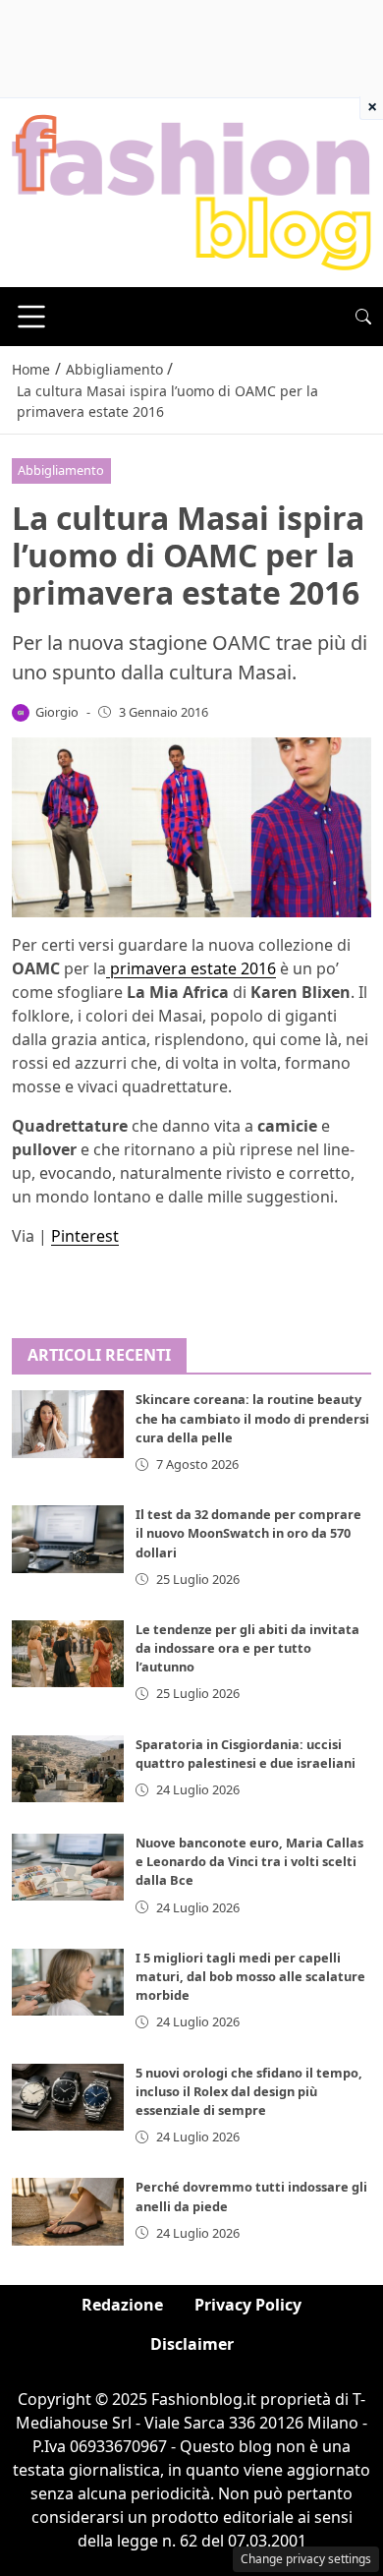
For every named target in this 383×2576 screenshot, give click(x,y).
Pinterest (85, 1236)
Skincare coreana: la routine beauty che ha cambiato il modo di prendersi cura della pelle (252, 1418)
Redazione (122, 2305)
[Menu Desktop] (31, 317)
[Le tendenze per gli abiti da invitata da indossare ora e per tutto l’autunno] (68, 1654)
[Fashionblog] (191, 191)
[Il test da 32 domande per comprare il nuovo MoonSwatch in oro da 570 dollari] (68, 1539)
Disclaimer (192, 2344)
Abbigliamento (61, 470)
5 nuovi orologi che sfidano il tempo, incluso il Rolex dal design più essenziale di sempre (249, 2091)
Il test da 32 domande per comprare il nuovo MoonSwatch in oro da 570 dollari (248, 1533)
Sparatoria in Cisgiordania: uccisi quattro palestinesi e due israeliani (246, 1754)
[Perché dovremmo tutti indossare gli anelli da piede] (68, 2211)
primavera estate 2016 (191, 968)
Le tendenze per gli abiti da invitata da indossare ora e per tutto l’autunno (247, 1648)
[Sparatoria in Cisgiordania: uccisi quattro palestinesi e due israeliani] (68, 1769)
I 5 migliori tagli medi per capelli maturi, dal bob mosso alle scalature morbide (250, 1976)
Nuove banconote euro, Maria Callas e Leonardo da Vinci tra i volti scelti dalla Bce (249, 1861)
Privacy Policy (248, 2305)
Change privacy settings (306, 2559)
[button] (363, 317)
